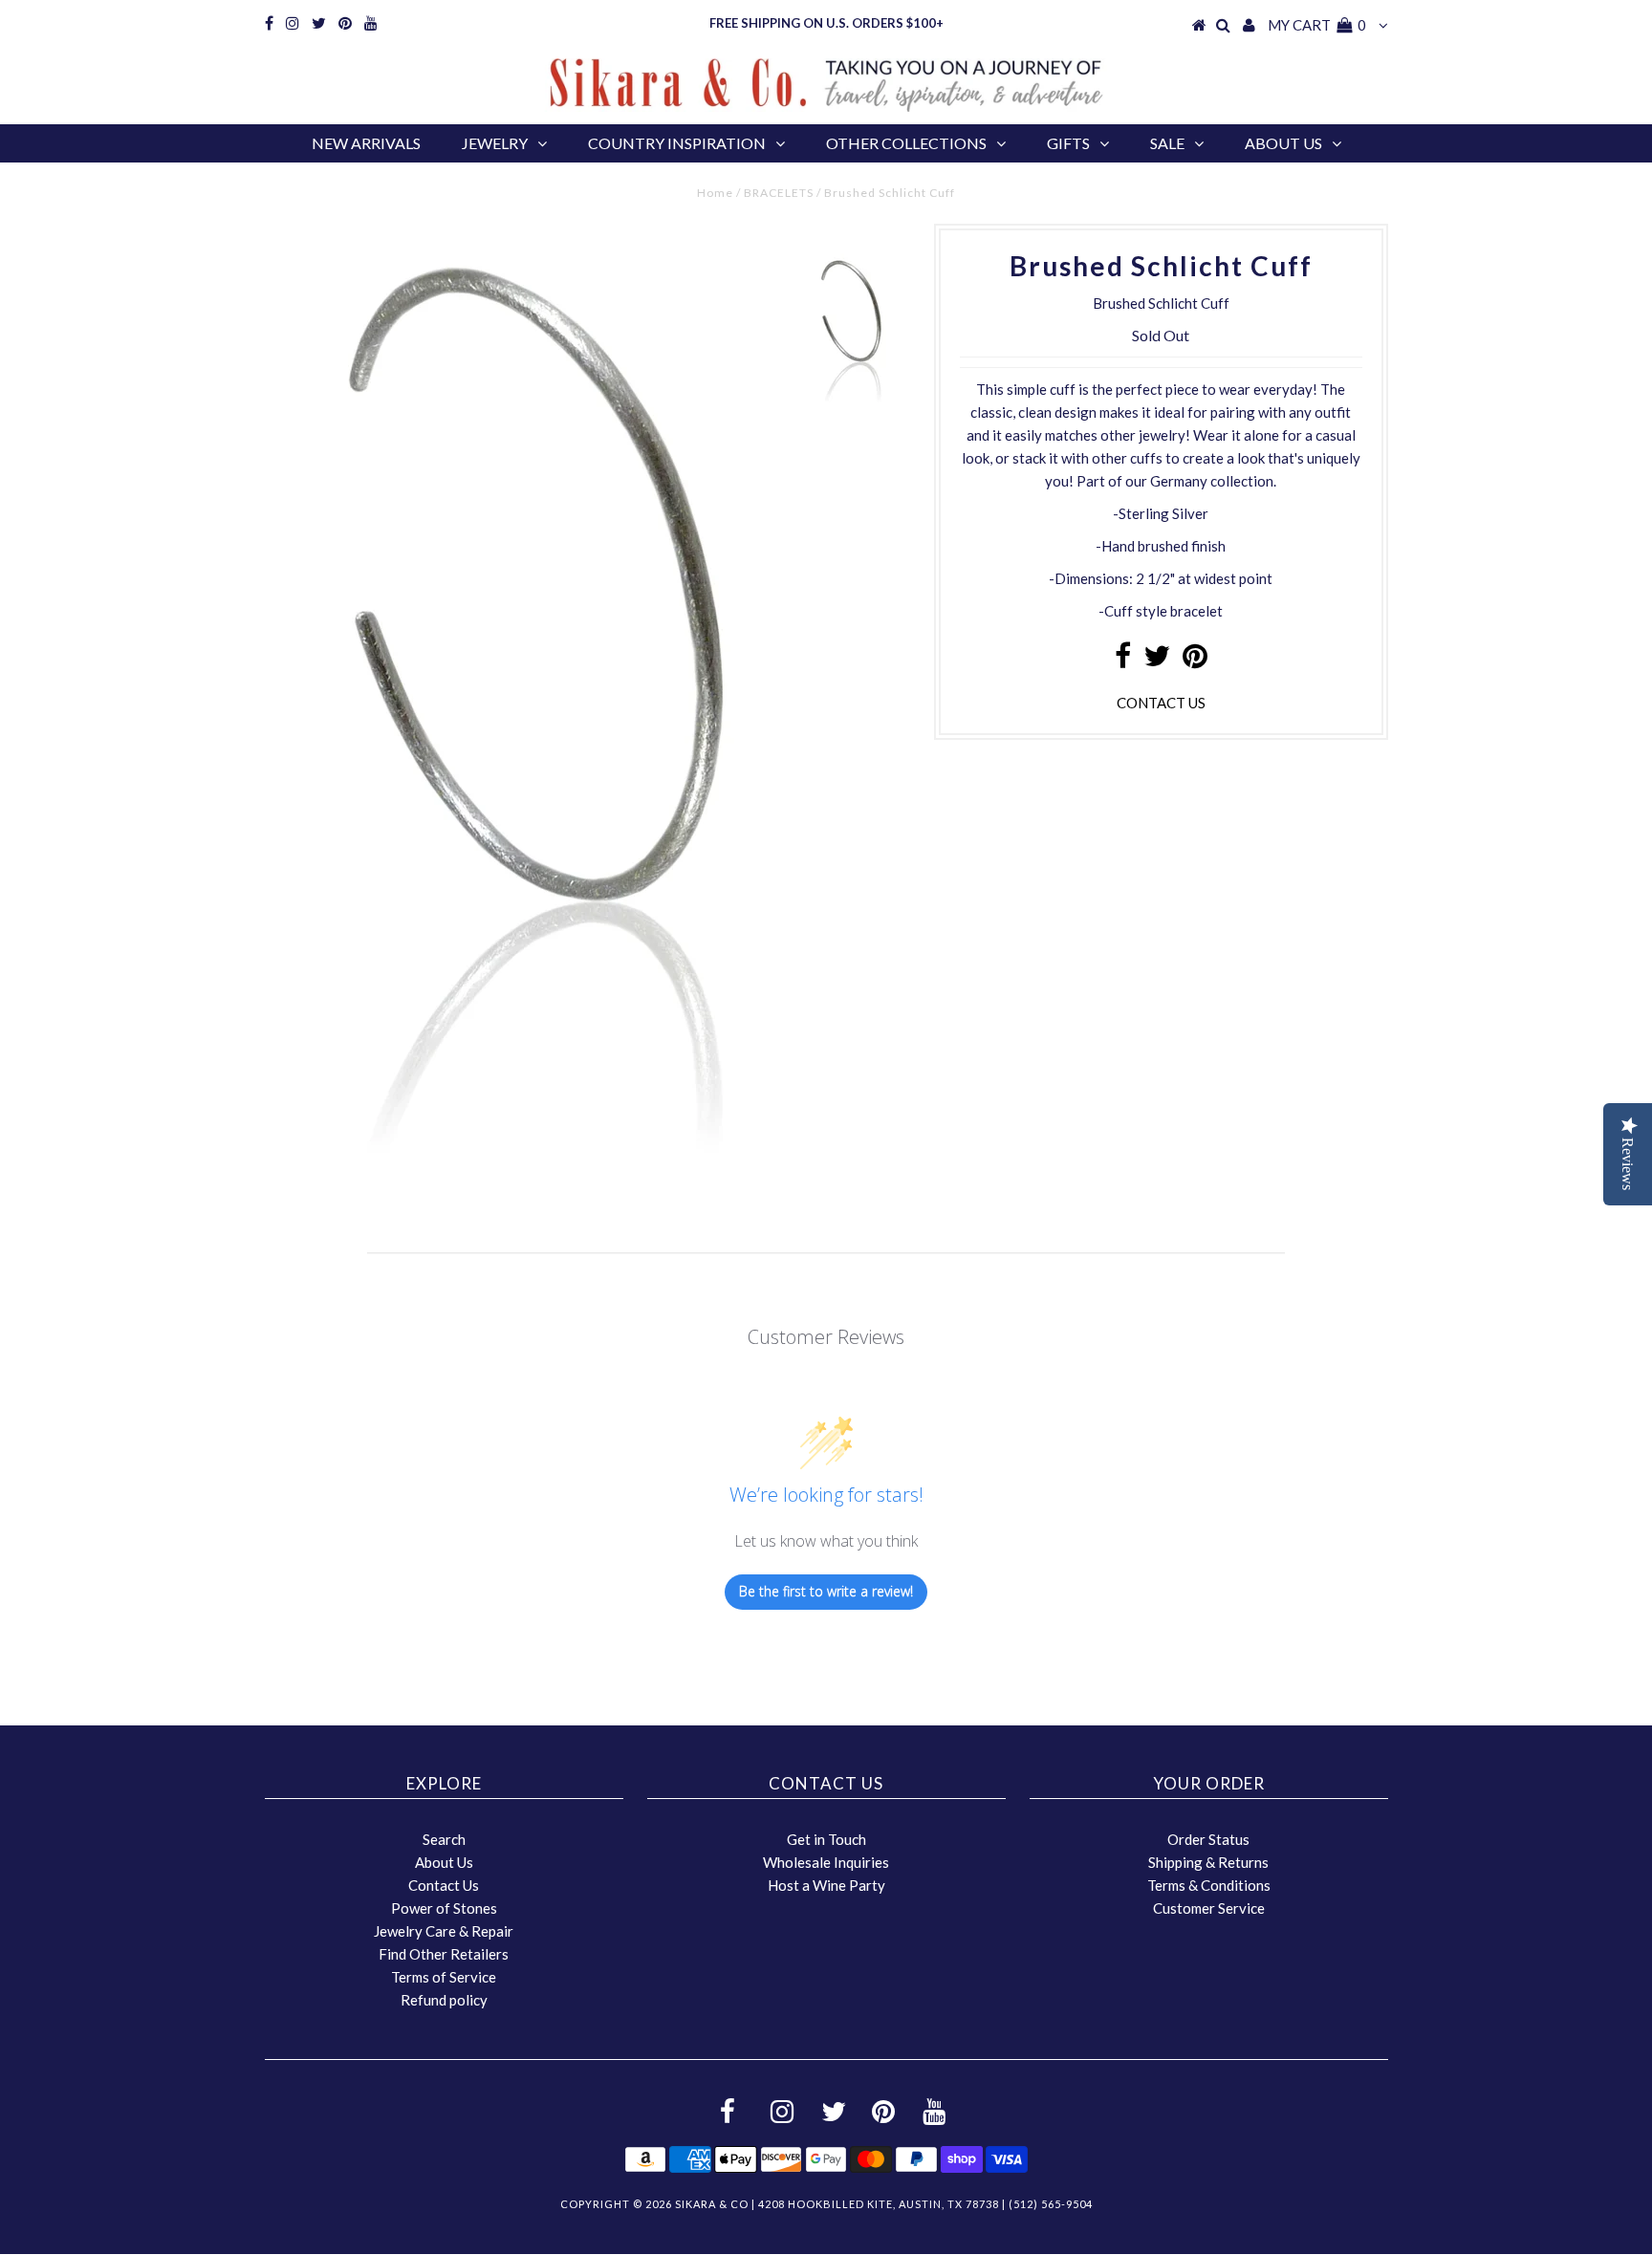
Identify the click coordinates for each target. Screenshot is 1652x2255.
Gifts (1068, 143)
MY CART (1317, 25)
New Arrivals (366, 143)
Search (444, 1839)
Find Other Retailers (444, 1954)
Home (715, 193)
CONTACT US (1161, 703)
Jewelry (495, 143)
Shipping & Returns (1208, 1862)
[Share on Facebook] (1123, 661)
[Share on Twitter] (1157, 661)
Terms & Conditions (1209, 1885)
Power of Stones (444, 1908)
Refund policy (444, 2000)
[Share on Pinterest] (1195, 661)
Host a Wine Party (826, 1885)
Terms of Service (444, 1977)
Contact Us (444, 1885)
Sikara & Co (712, 2204)
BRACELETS (779, 193)
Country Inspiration (677, 143)
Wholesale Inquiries (826, 1862)
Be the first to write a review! (826, 1591)
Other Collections (906, 143)
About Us (1283, 143)
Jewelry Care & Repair (444, 1931)
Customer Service (1209, 1908)
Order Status (1208, 1839)
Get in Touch (826, 1839)
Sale (1167, 143)
